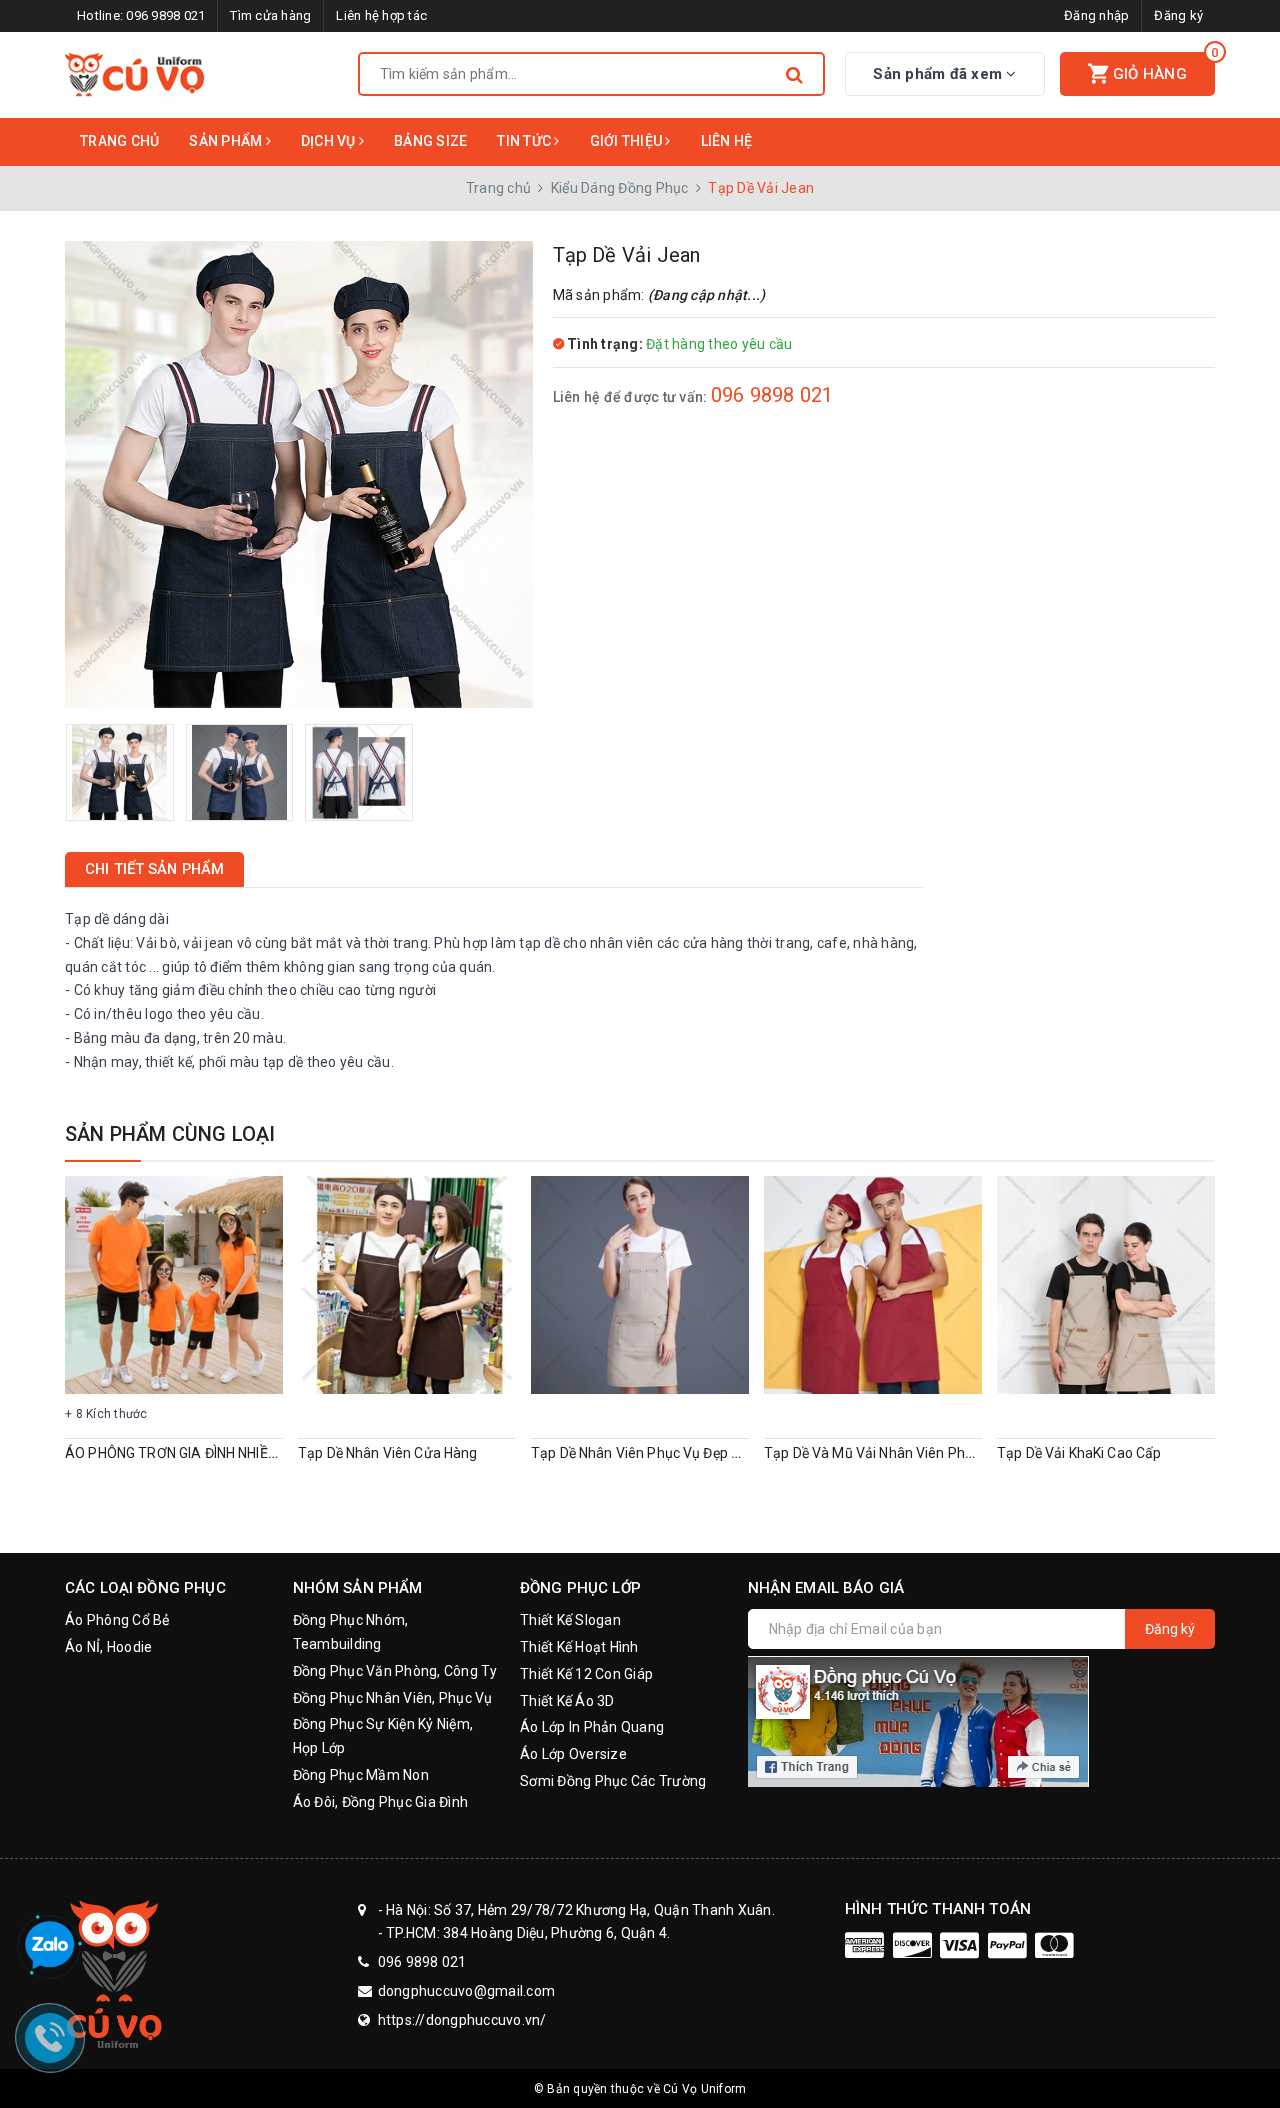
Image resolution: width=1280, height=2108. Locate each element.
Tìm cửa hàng (270, 15)
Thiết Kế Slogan (570, 1620)
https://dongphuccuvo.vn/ (462, 2020)
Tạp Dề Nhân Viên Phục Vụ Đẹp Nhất (646, 1453)
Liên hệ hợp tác (381, 15)
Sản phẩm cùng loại (170, 1134)
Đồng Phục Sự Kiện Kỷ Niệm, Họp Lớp (383, 1736)
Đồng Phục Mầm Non (361, 1775)
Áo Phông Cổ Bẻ (117, 1620)
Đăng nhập (1096, 15)
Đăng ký (1178, 15)
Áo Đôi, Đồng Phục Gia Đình (381, 1802)
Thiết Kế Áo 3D (567, 1701)
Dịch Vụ (330, 141)
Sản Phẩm (227, 141)
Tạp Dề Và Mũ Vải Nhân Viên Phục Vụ (882, 1453)
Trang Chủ (119, 141)
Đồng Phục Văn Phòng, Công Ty (395, 1671)
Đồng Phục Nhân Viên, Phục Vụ (393, 1698)
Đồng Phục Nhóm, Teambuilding (351, 1632)
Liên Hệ (727, 141)
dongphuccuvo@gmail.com (467, 1991)
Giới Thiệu (628, 141)
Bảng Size (430, 141)
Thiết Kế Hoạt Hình (579, 1647)
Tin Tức (525, 141)
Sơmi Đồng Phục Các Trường (613, 1781)
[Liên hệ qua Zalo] (50, 1946)
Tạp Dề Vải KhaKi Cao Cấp (1079, 1453)
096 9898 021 (165, 15)
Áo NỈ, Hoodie (108, 1647)
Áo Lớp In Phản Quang (592, 1727)
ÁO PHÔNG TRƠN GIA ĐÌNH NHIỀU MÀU (188, 1453)
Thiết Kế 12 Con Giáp (586, 1674)
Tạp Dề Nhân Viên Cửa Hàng (388, 1453)
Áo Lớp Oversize (573, 1754)
